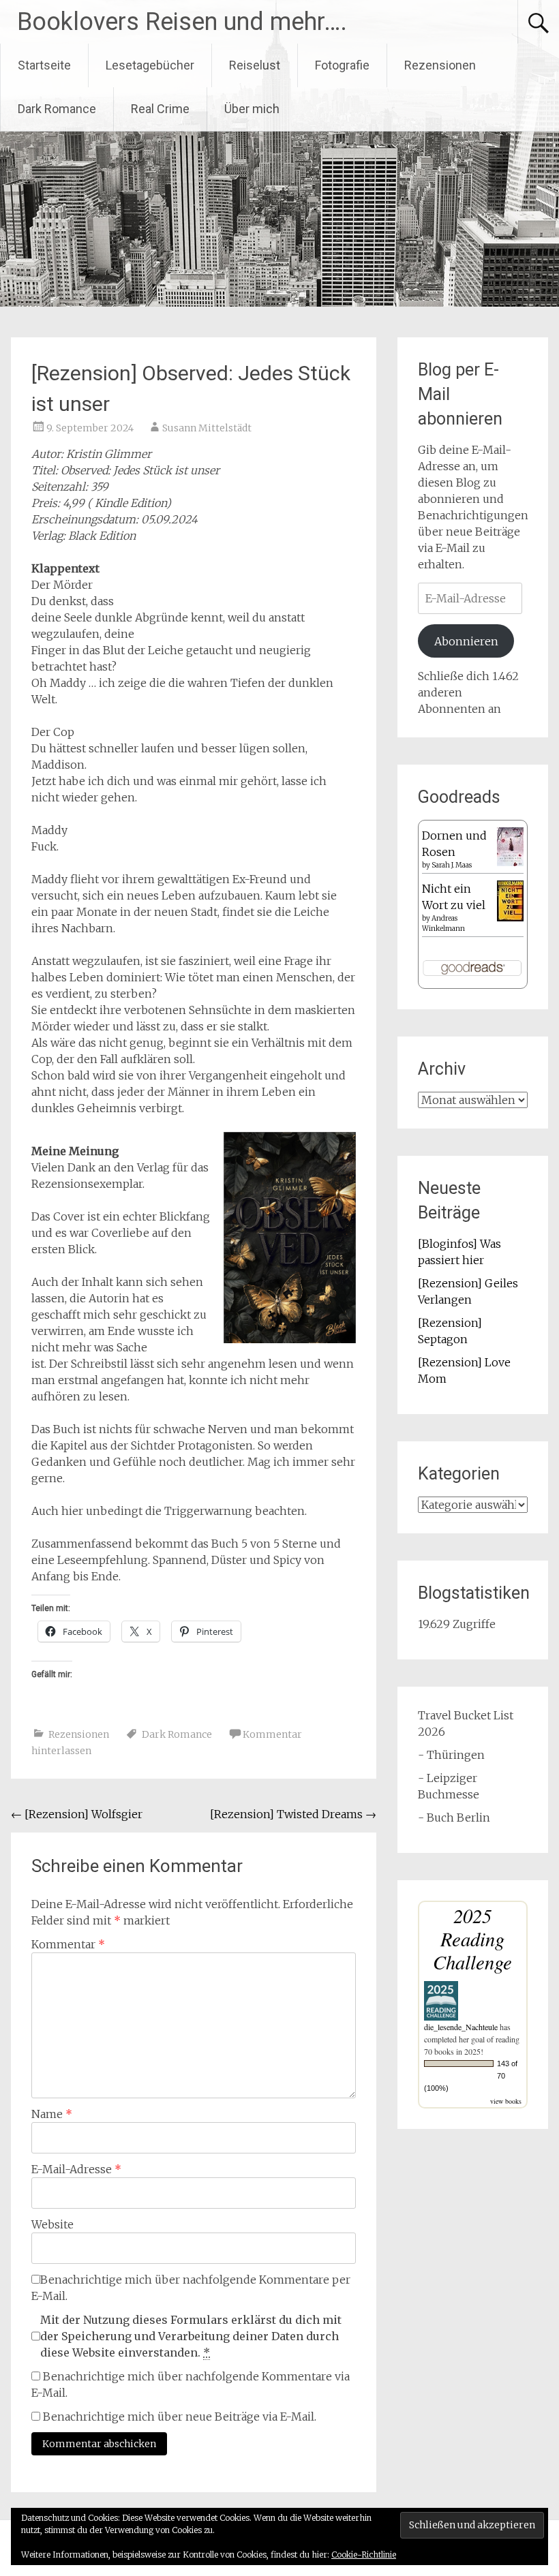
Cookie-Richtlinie (364, 2555)
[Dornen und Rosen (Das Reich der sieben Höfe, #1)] (510, 862)
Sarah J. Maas (452, 865)
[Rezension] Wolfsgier (77, 1814)
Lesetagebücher (150, 65)
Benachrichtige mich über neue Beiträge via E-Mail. (180, 2417)
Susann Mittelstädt (207, 428)
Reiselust (255, 65)
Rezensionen (440, 65)
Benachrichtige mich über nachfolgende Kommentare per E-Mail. (191, 2288)
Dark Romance (57, 109)
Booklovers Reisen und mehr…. (182, 22)
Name (52, 2114)
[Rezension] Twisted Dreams (293, 1814)
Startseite (44, 65)
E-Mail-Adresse (76, 2169)
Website (52, 2224)
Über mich (252, 109)
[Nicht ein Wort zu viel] (510, 917)
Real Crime (160, 109)
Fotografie (342, 65)
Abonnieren (466, 641)
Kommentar (68, 1944)
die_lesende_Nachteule (461, 2027)
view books (506, 2101)
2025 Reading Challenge (472, 1938)
